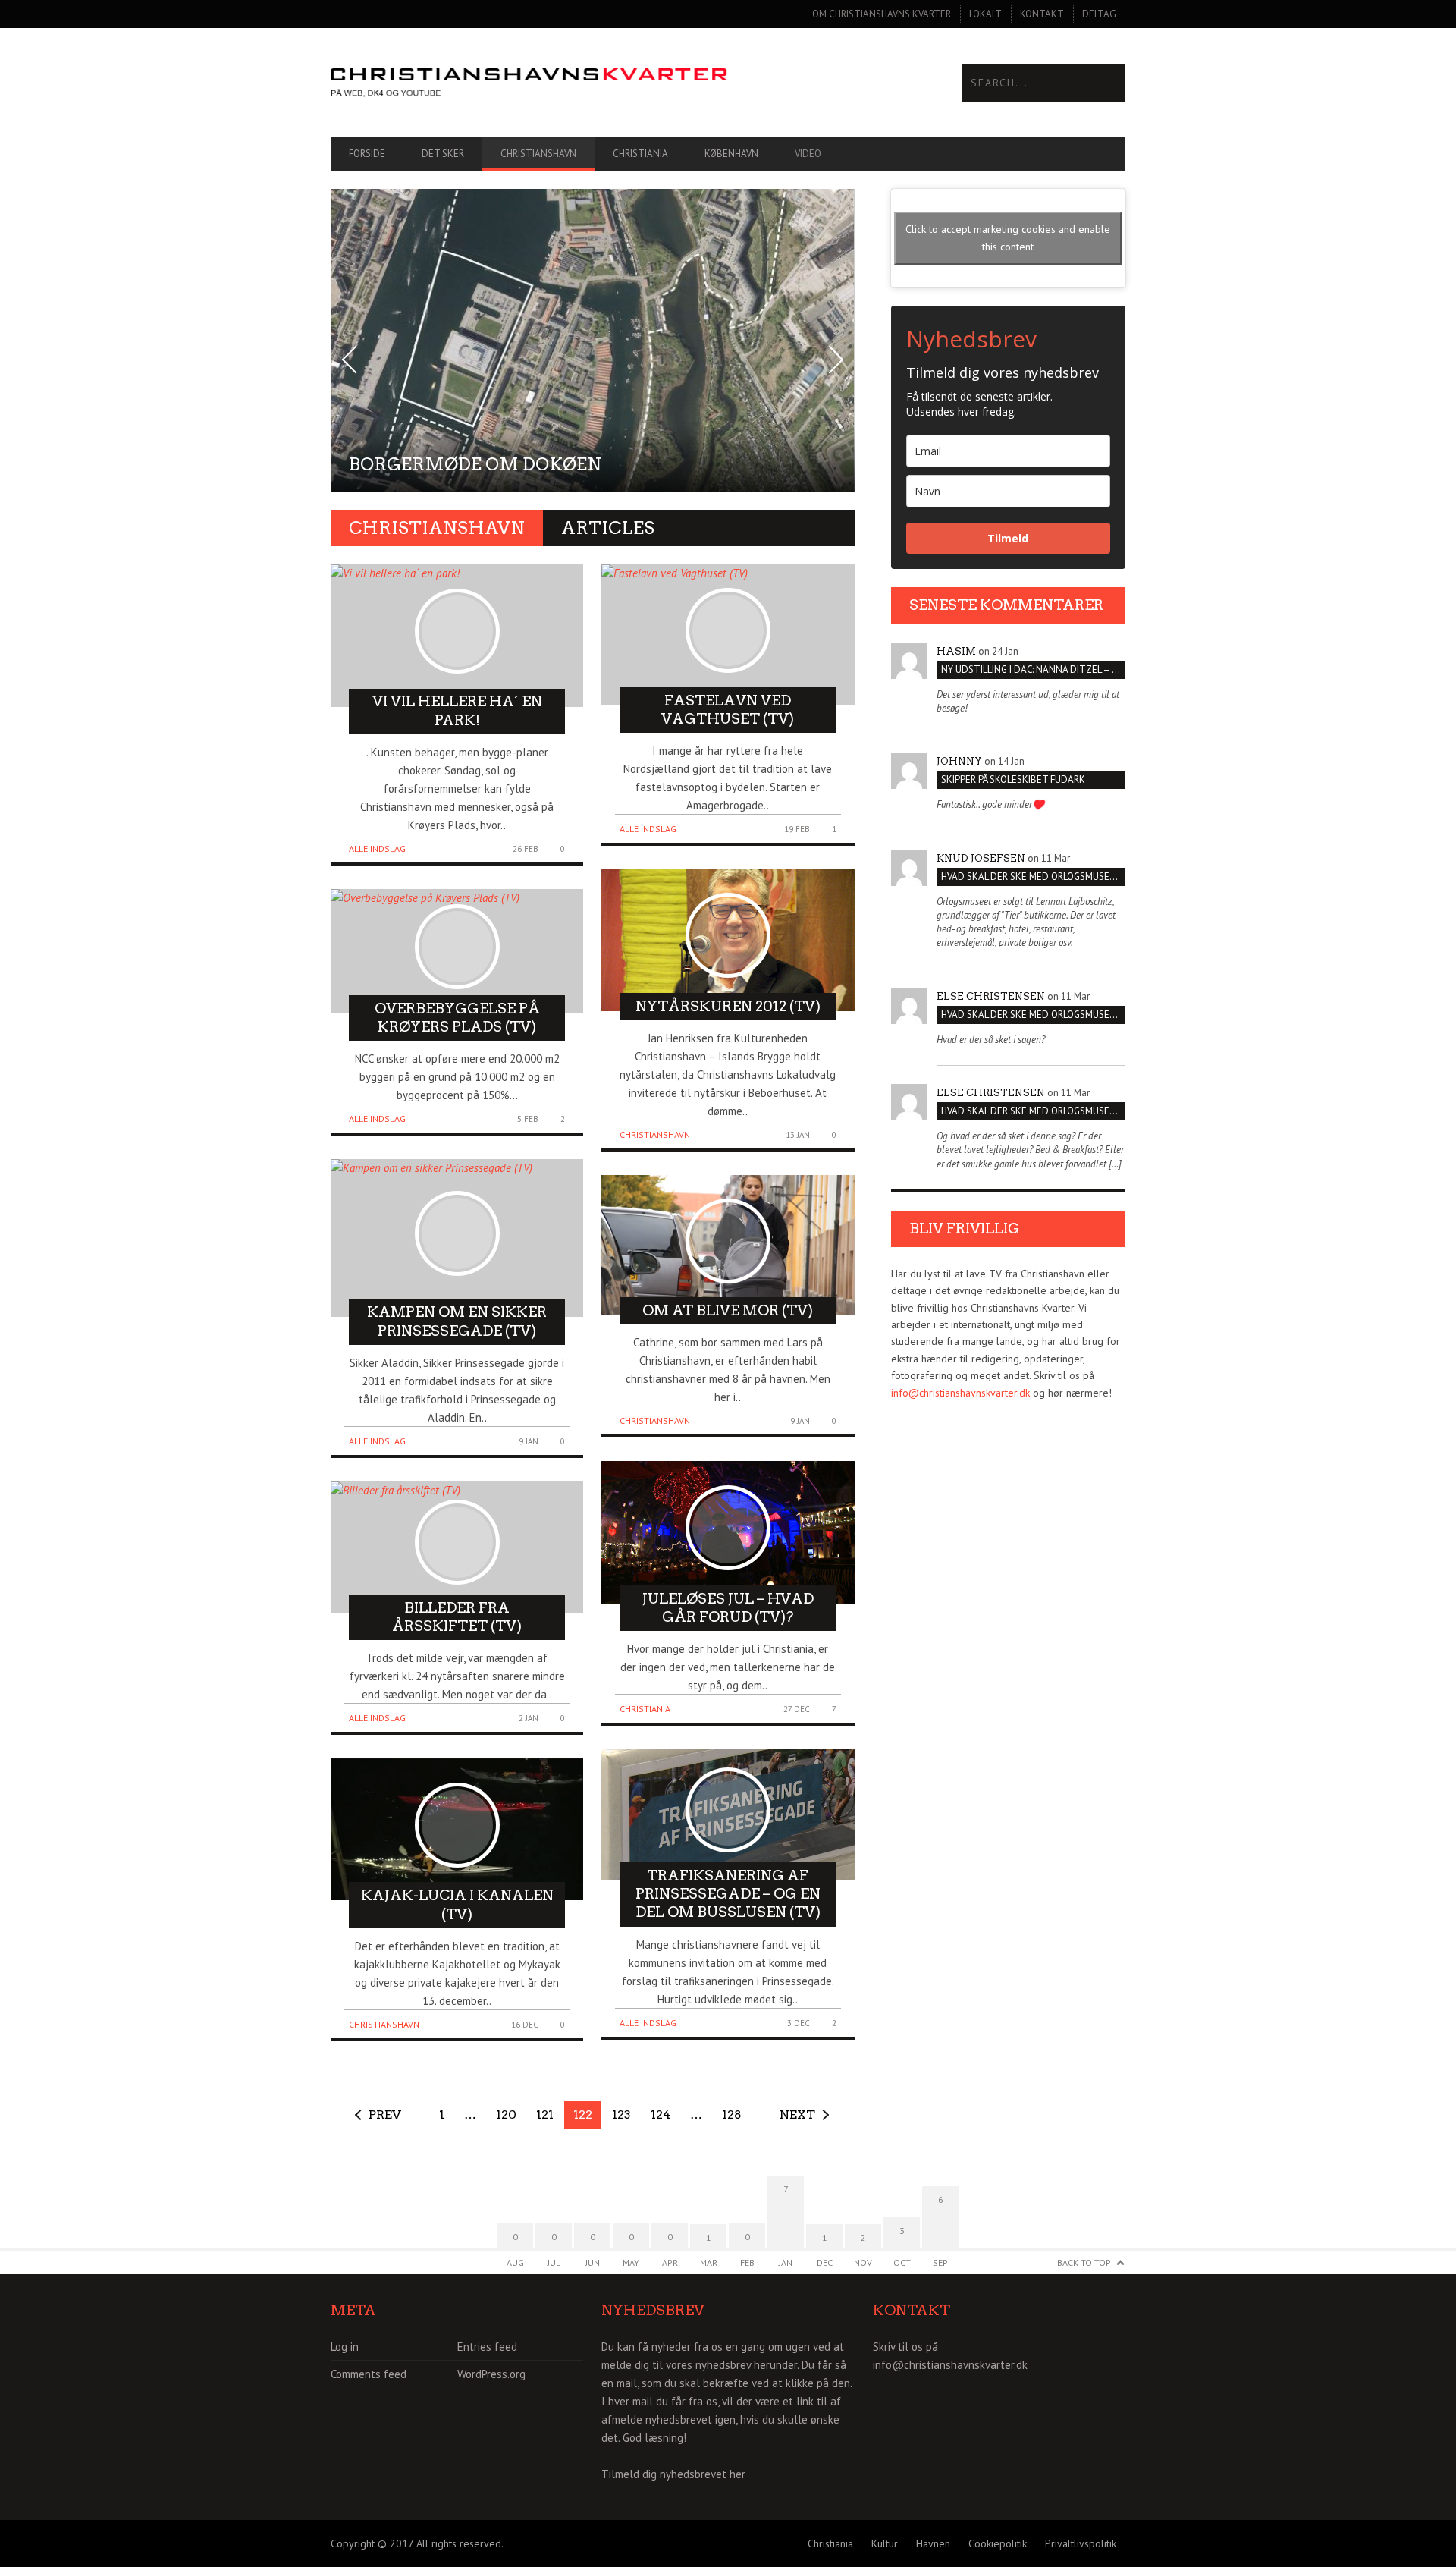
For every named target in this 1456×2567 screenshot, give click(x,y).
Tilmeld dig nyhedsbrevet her (673, 2474)
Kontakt (1042, 14)
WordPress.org (491, 2374)
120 (506, 2115)
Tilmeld (1008, 538)
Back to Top (1084, 2262)
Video (808, 154)
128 (732, 2115)
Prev (385, 2115)
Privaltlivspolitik (1081, 2543)
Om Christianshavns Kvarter (882, 14)
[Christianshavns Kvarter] (529, 83)
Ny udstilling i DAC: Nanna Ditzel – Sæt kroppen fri (1033, 669)
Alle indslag (377, 848)
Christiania (640, 154)
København (731, 154)
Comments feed (369, 2374)
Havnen (933, 2543)
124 (661, 2115)
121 (545, 2115)
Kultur (885, 2543)
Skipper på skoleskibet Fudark (1013, 779)
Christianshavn (538, 154)
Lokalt (985, 14)
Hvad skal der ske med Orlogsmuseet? (1033, 877)
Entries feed (487, 2347)
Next (797, 2115)
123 (621, 2115)
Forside (367, 154)
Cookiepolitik (998, 2543)
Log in (345, 2347)
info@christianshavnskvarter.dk (960, 1393)
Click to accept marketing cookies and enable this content (1008, 238)
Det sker (443, 154)
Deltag (1099, 14)
